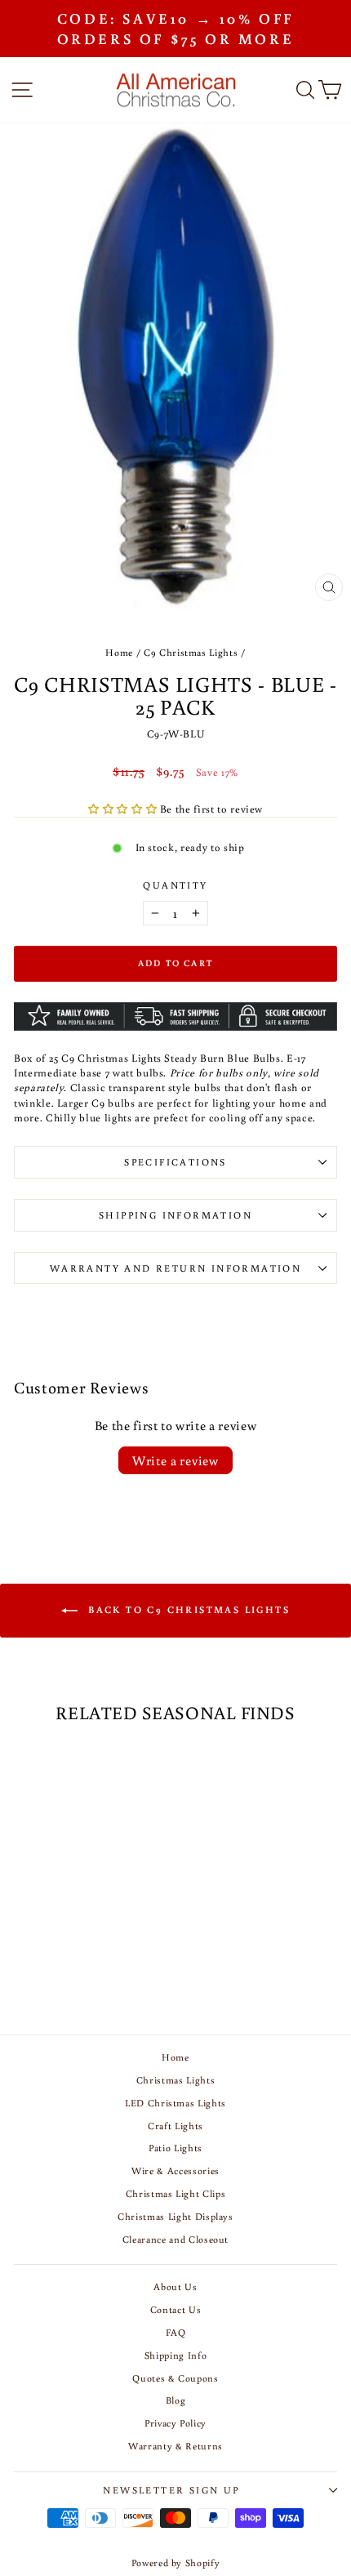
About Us (175, 2286)
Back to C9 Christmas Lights (187, 1609)
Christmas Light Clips (176, 2193)
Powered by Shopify (176, 2563)
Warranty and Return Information (175, 1268)
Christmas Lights (175, 2080)
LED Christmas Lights (175, 2103)
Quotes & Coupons (175, 2378)
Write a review (175, 1460)
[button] (124, 809)
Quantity (175, 885)
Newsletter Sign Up (171, 2490)
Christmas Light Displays (175, 2216)
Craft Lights (175, 2126)
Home (119, 652)
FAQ (176, 2332)
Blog (176, 2400)
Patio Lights (175, 2148)
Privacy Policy (175, 2423)
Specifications (175, 1162)
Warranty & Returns (175, 2446)
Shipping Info (175, 2355)
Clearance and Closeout (175, 2239)
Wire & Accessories (175, 2170)
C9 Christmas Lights (191, 652)
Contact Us (176, 2309)
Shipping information (175, 1215)
